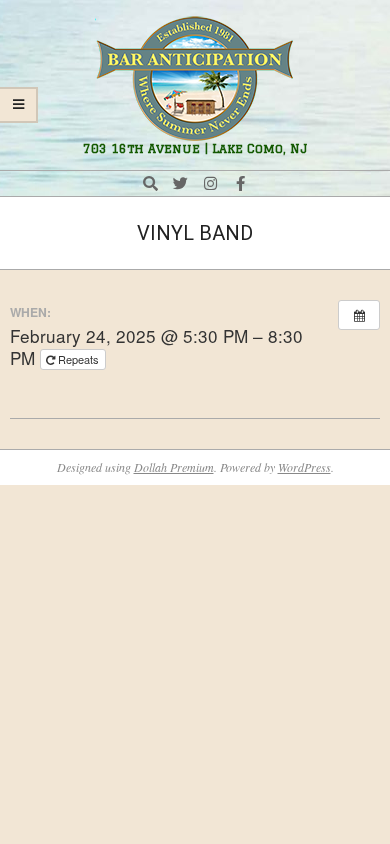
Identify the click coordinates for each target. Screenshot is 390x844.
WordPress (304, 467)
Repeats (78, 359)
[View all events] (359, 315)
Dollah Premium (174, 467)
